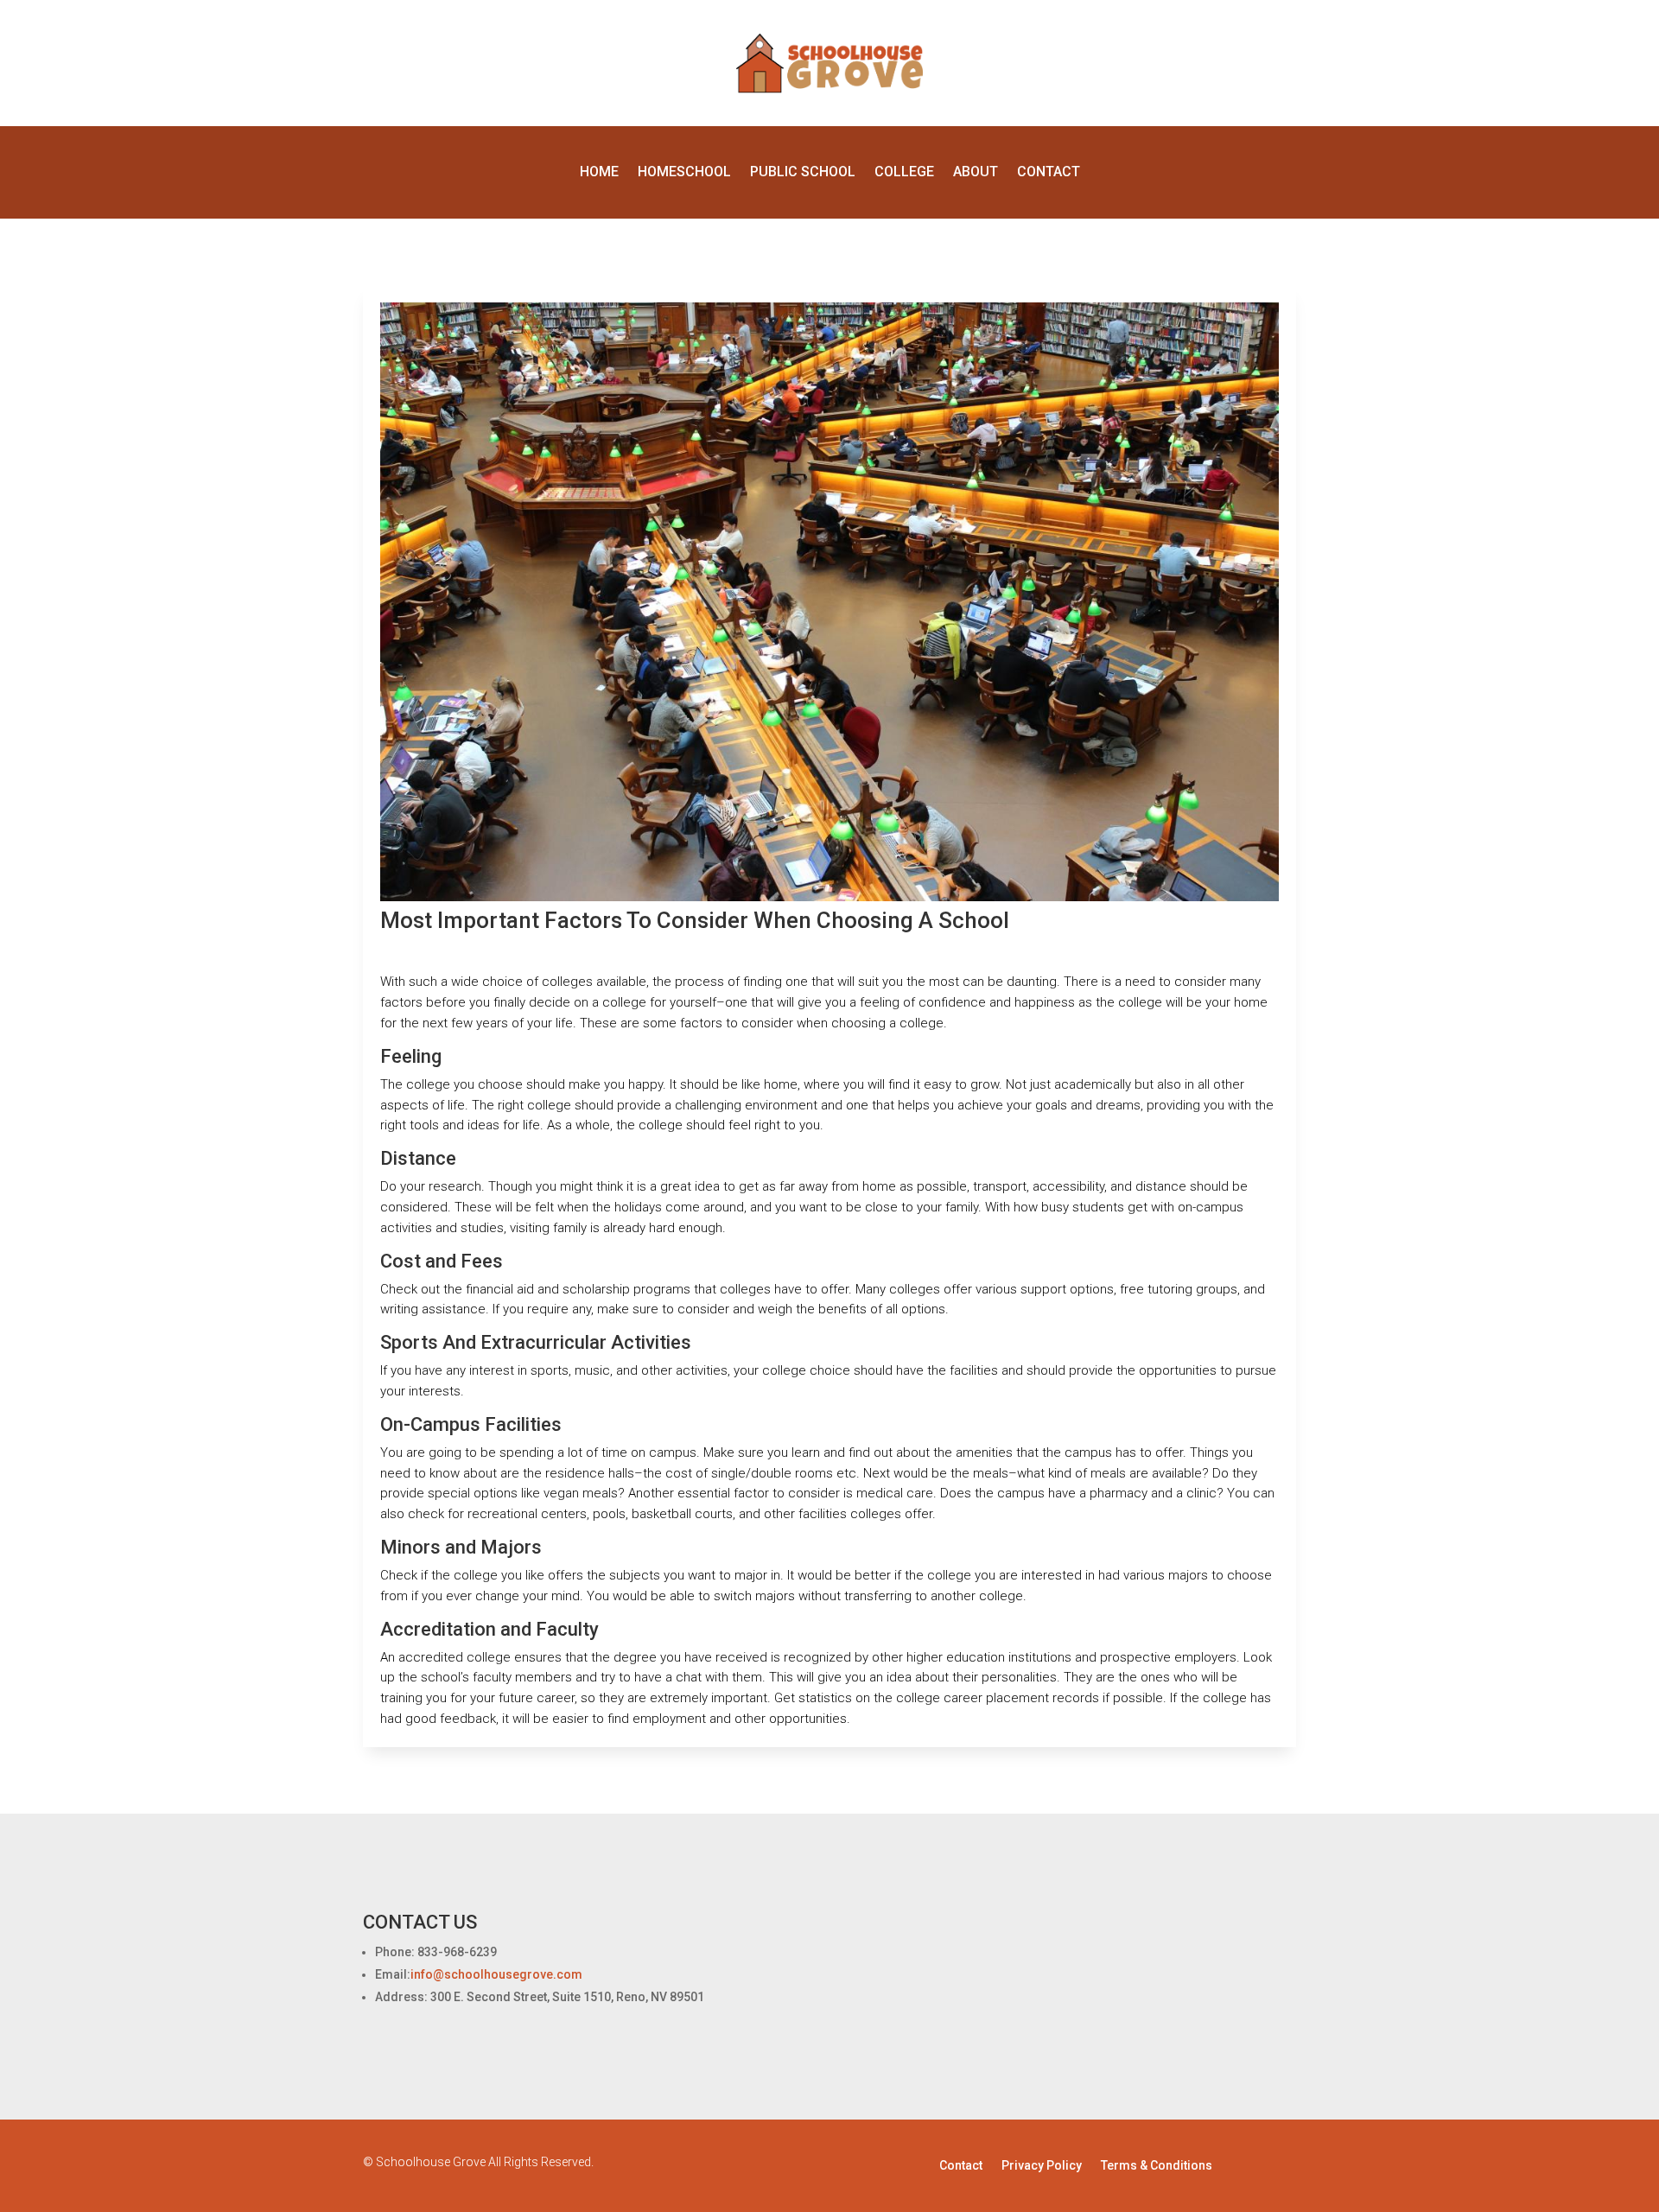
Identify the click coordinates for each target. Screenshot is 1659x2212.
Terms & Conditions (1157, 2166)
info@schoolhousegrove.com (496, 1974)
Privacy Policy (1042, 2166)
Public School (803, 173)
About (976, 173)
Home (599, 173)
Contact (1049, 173)
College (904, 173)
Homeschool (684, 173)
